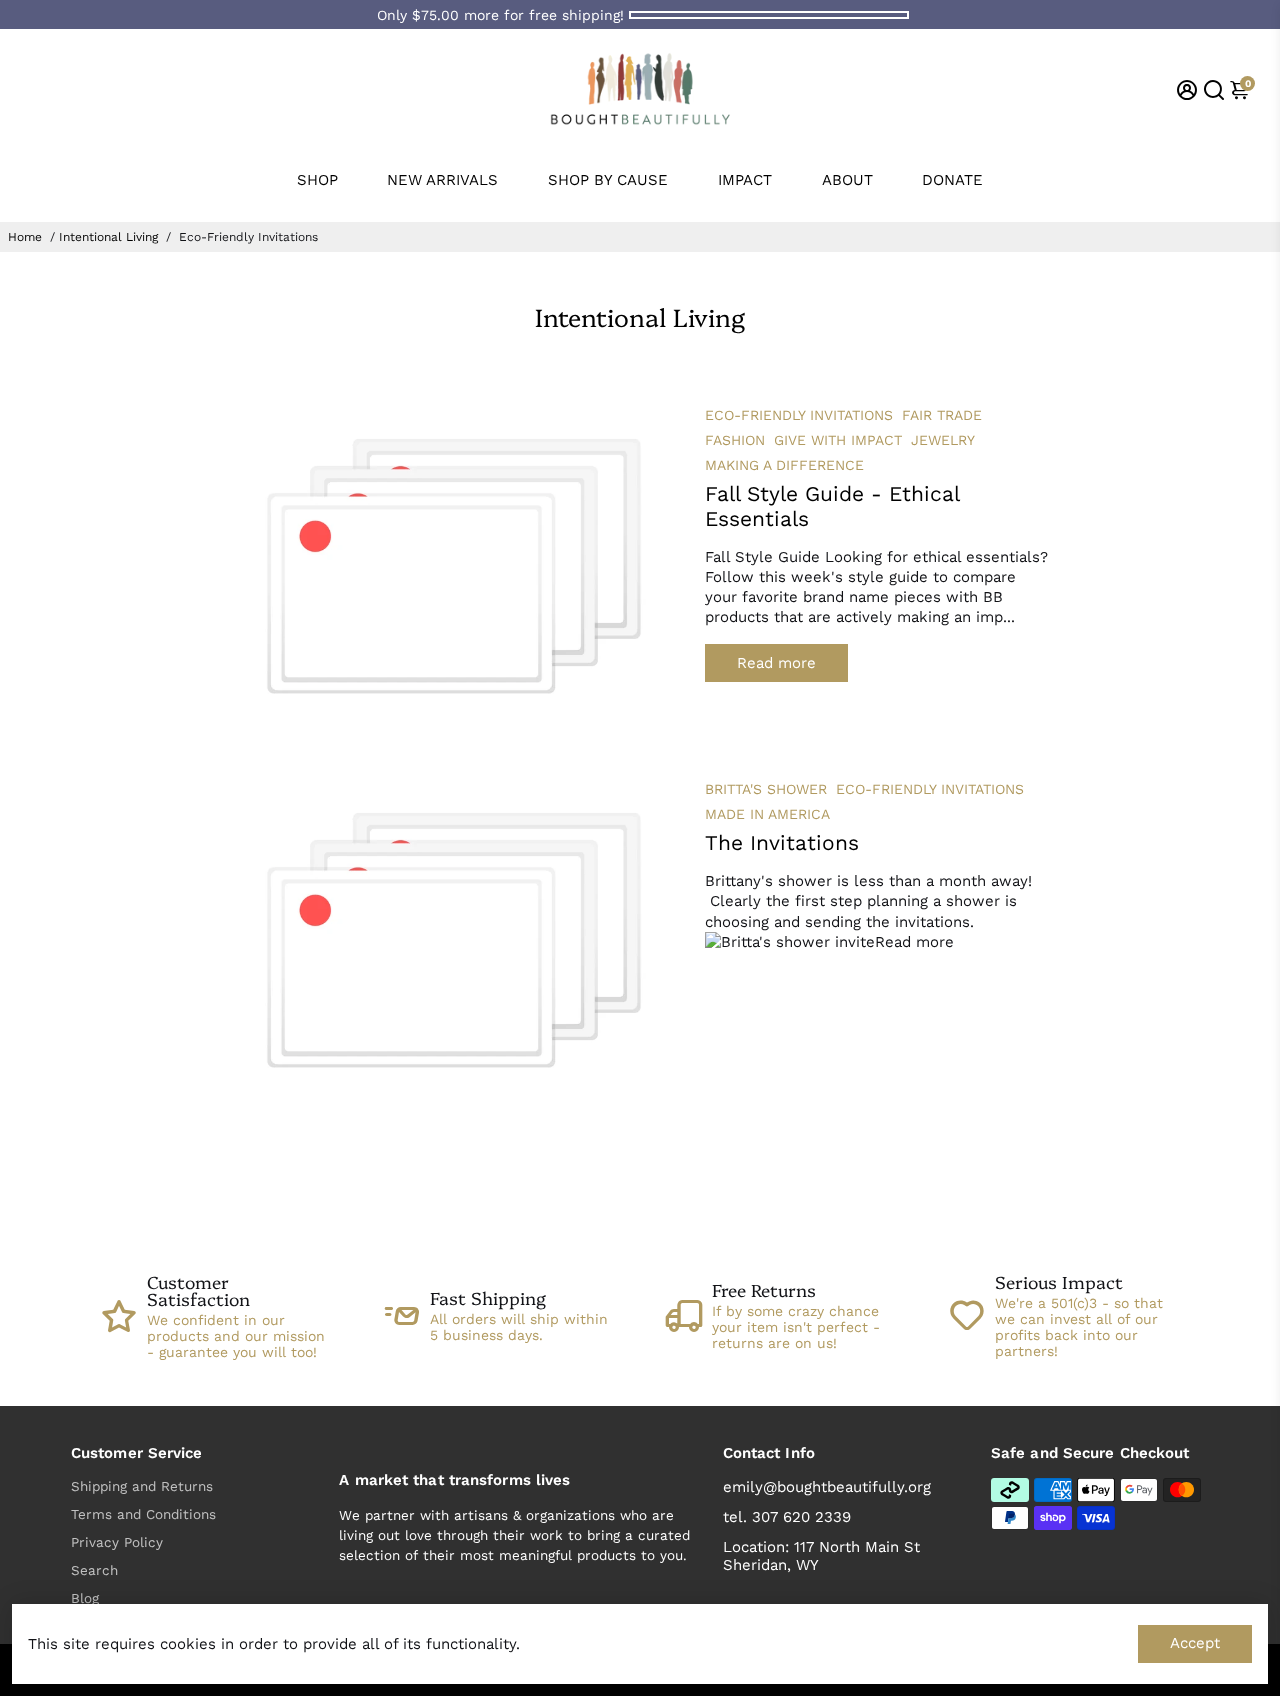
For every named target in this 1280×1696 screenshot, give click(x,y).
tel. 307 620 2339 (787, 1517)
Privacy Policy (117, 1542)
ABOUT (847, 180)
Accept (1195, 1643)
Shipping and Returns (142, 1486)
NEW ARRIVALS (442, 180)
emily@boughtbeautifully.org (827, 1487)
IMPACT (745, 180)
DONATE (952, 180)
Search (94, 1570)
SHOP (317, 180)
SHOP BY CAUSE (608, 180)
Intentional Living (108, 237)
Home (25, 237)
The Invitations (782, 842)
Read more (776, 663)
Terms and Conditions (143, 1514)
